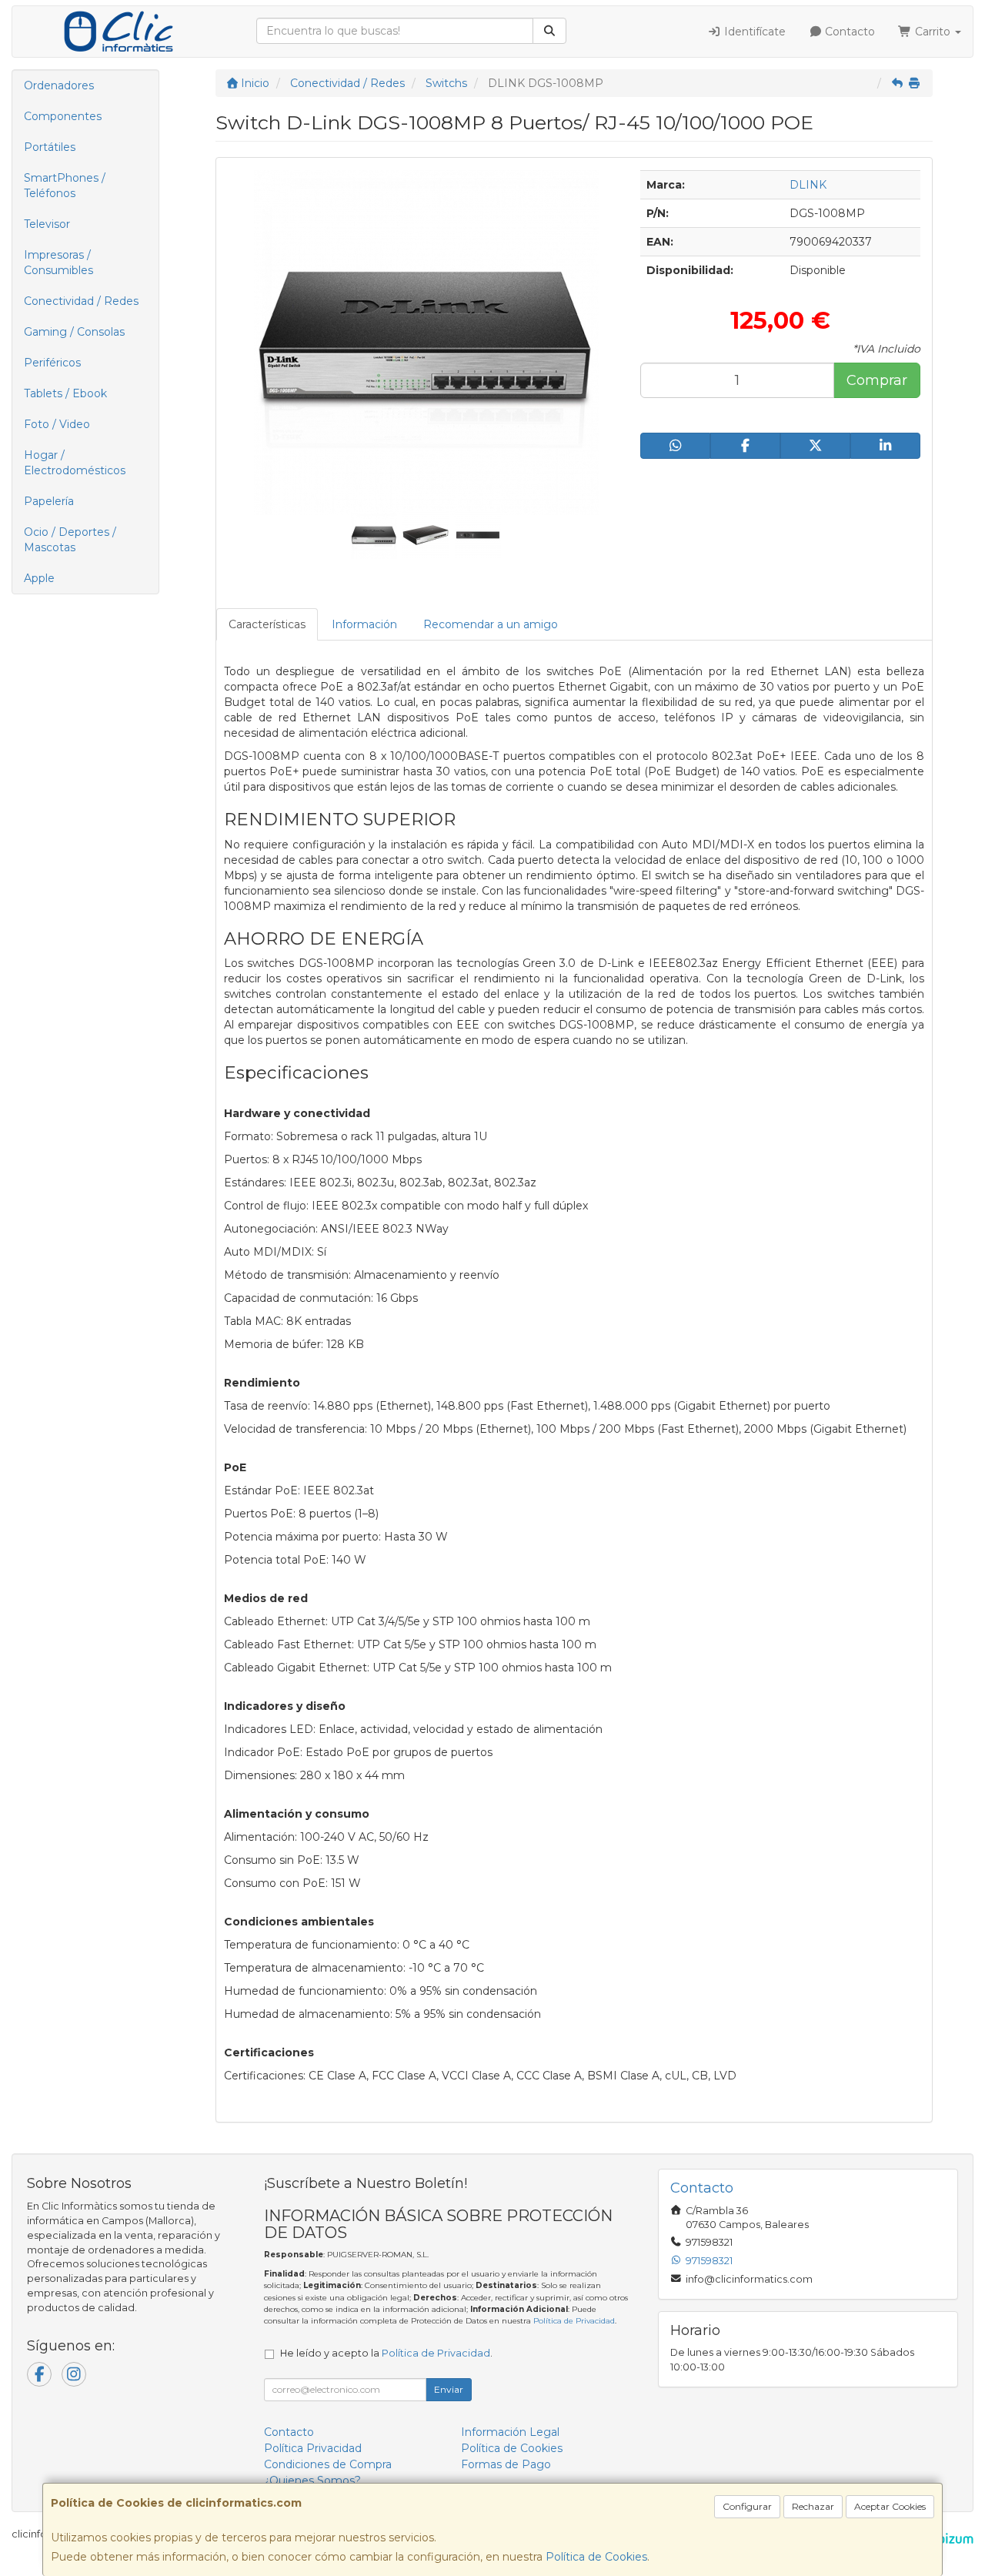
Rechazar (813, 2506)
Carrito (933, 32)
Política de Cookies (596, 2557)
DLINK (808, 185)
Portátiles (50, 147)
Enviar (449, 2389)
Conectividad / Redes (81, 301)
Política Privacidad (313, 2448)
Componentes (63, 116)
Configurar (747, 2506)
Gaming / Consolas (74, 332)
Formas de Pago (506, 2464)
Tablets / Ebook (65, 393)
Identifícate (753, 32)
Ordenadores (59, 85)
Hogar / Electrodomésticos (75, 463)
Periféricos (52, 363)
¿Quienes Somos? (312, 2481)
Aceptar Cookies (890, 2506)
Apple (39, 578)
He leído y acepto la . (386, 2353)
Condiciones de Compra (328, 2464)
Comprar (877, 380)
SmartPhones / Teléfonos (65, 186)
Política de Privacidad (574, 2321)
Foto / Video (57, 424)
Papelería (49, 501)
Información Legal (510, 2432)
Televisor (47, 224)
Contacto (848, 32)
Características (267, 624)
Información (364, 624)
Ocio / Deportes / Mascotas (70, 540)
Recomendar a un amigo (491, 624)
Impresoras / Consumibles (58, 263)
